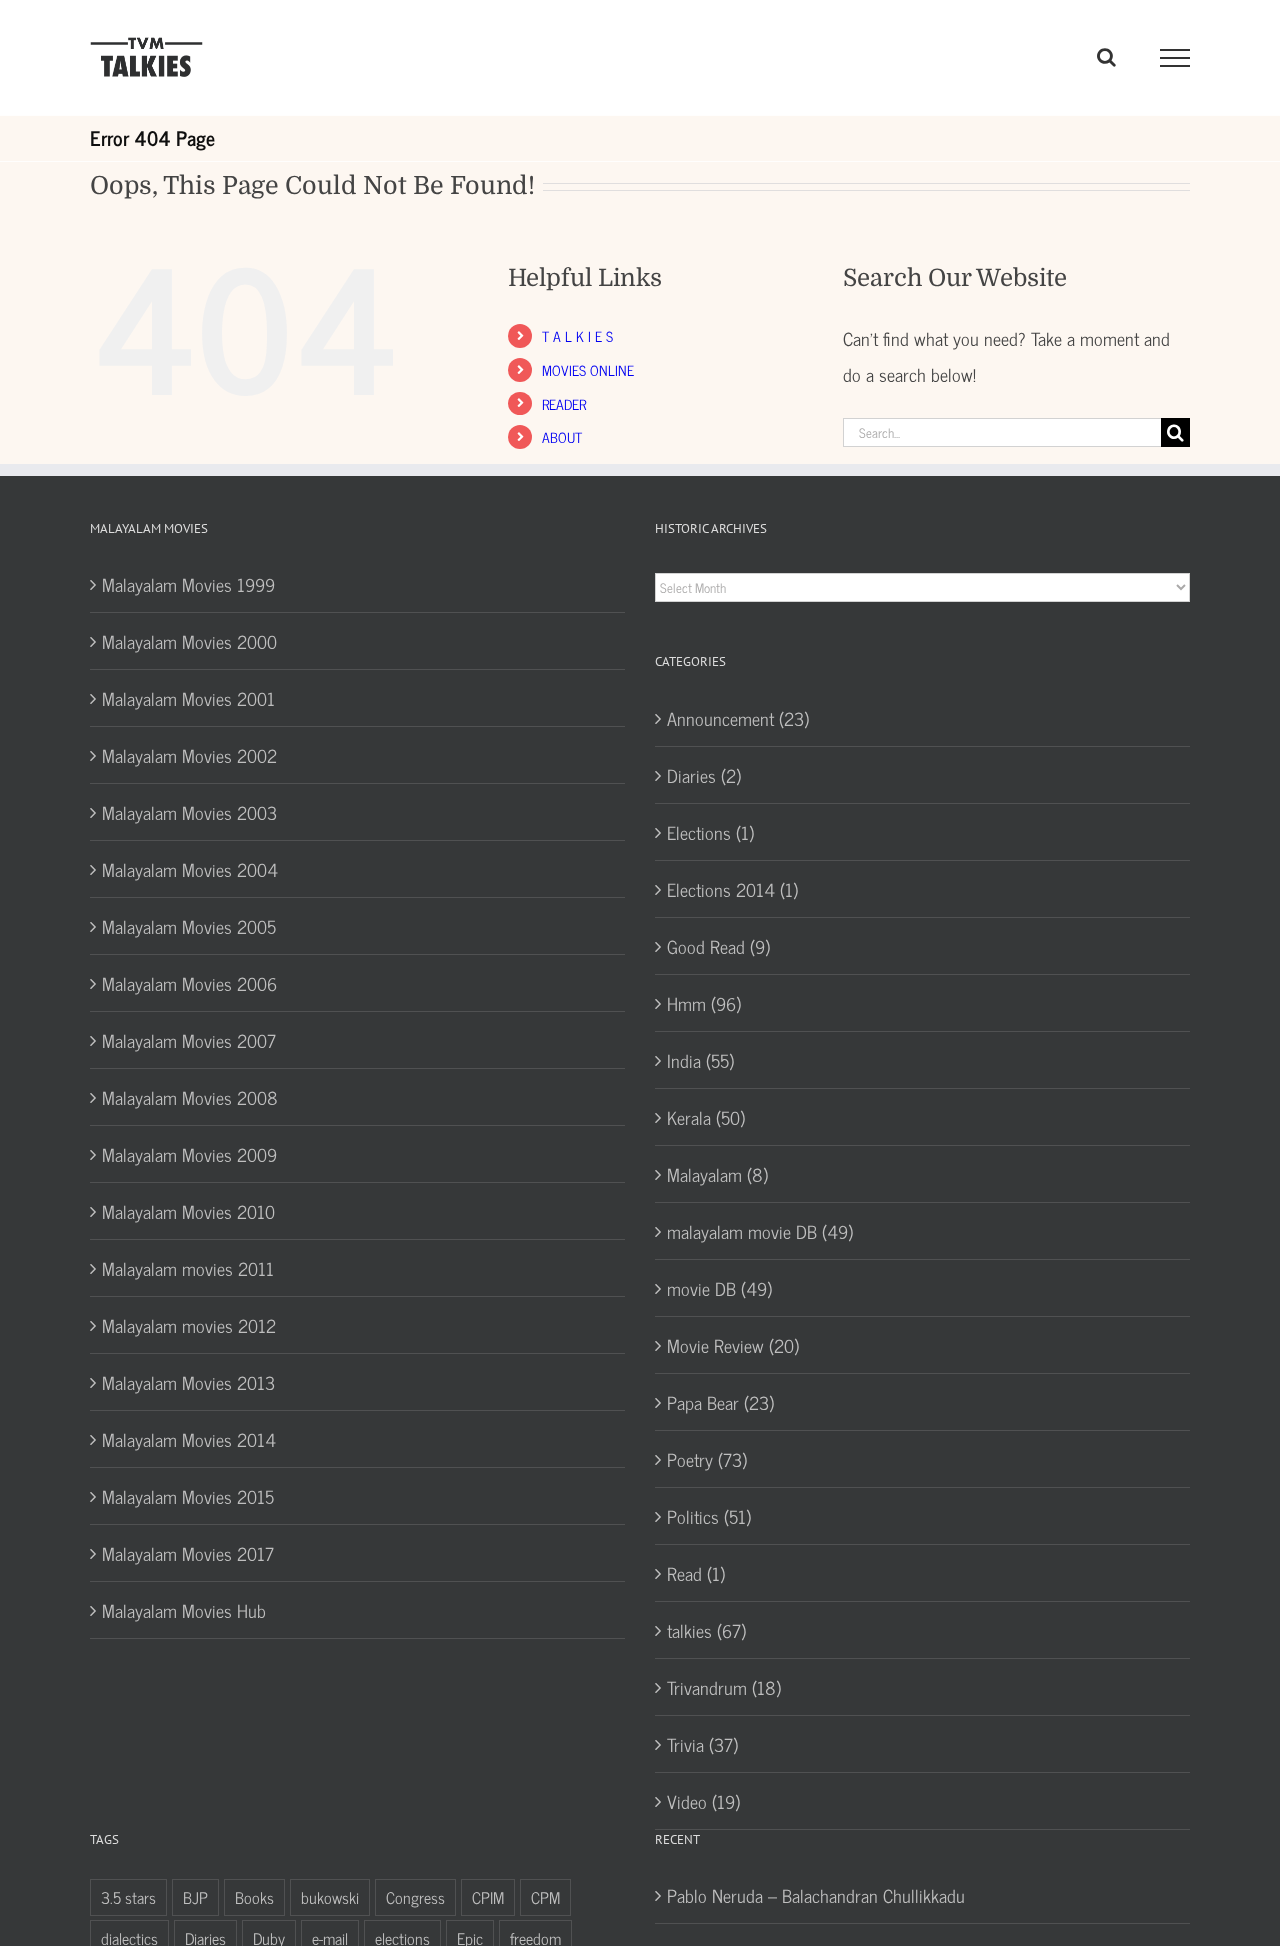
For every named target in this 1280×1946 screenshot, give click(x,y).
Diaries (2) (704, 775)
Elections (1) (710, 832)
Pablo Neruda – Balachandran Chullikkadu (816, 1895)
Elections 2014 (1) (732, 889)
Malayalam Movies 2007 (189, 1040)
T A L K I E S (577, 335)
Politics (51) (709, 1516)
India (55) (700, 1060)
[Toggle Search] (1106, 57)
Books (254, 1897)
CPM (545, 1897)
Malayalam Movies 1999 (188, 584)
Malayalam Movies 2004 (190, 869)
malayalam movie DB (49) (760, 1231)
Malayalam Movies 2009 (189, 1154)
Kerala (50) (706, 1117)
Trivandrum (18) (724, 1687)
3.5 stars (128, 1897)
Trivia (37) (702, 1744)
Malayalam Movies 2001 (188, 698)
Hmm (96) (704, 1003)
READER (564, 403)
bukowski (330, 1897)
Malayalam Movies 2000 (189, 641)
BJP (195, 1897)
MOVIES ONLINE (588, 369)
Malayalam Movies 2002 (189, 755)
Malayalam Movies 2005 (189, 926)
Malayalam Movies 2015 (188, 1496)
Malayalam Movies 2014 (189, 1439)
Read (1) (696, 1573)
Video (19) (703, 1801)
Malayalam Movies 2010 (188, 1211)
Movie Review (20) (733, 1345)
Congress (415, 1897)
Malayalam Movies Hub (184, 1610)
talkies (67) (706, 1630)
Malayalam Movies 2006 (189, 983)
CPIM (488, 1897)
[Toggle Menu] (1175, 58)
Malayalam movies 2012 (189, 1325)
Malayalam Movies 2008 (190, 1097)
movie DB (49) (719, 1288)
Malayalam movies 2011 (188, 1268)
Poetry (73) (707, 1459)
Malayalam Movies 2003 (189, 812)
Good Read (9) (718, 946)
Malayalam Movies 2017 (188, 1553)
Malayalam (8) (717, 1174)
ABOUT (562, 436)
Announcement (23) (738, 718)
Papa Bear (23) (720, 1402)
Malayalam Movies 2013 (188, 1382)
